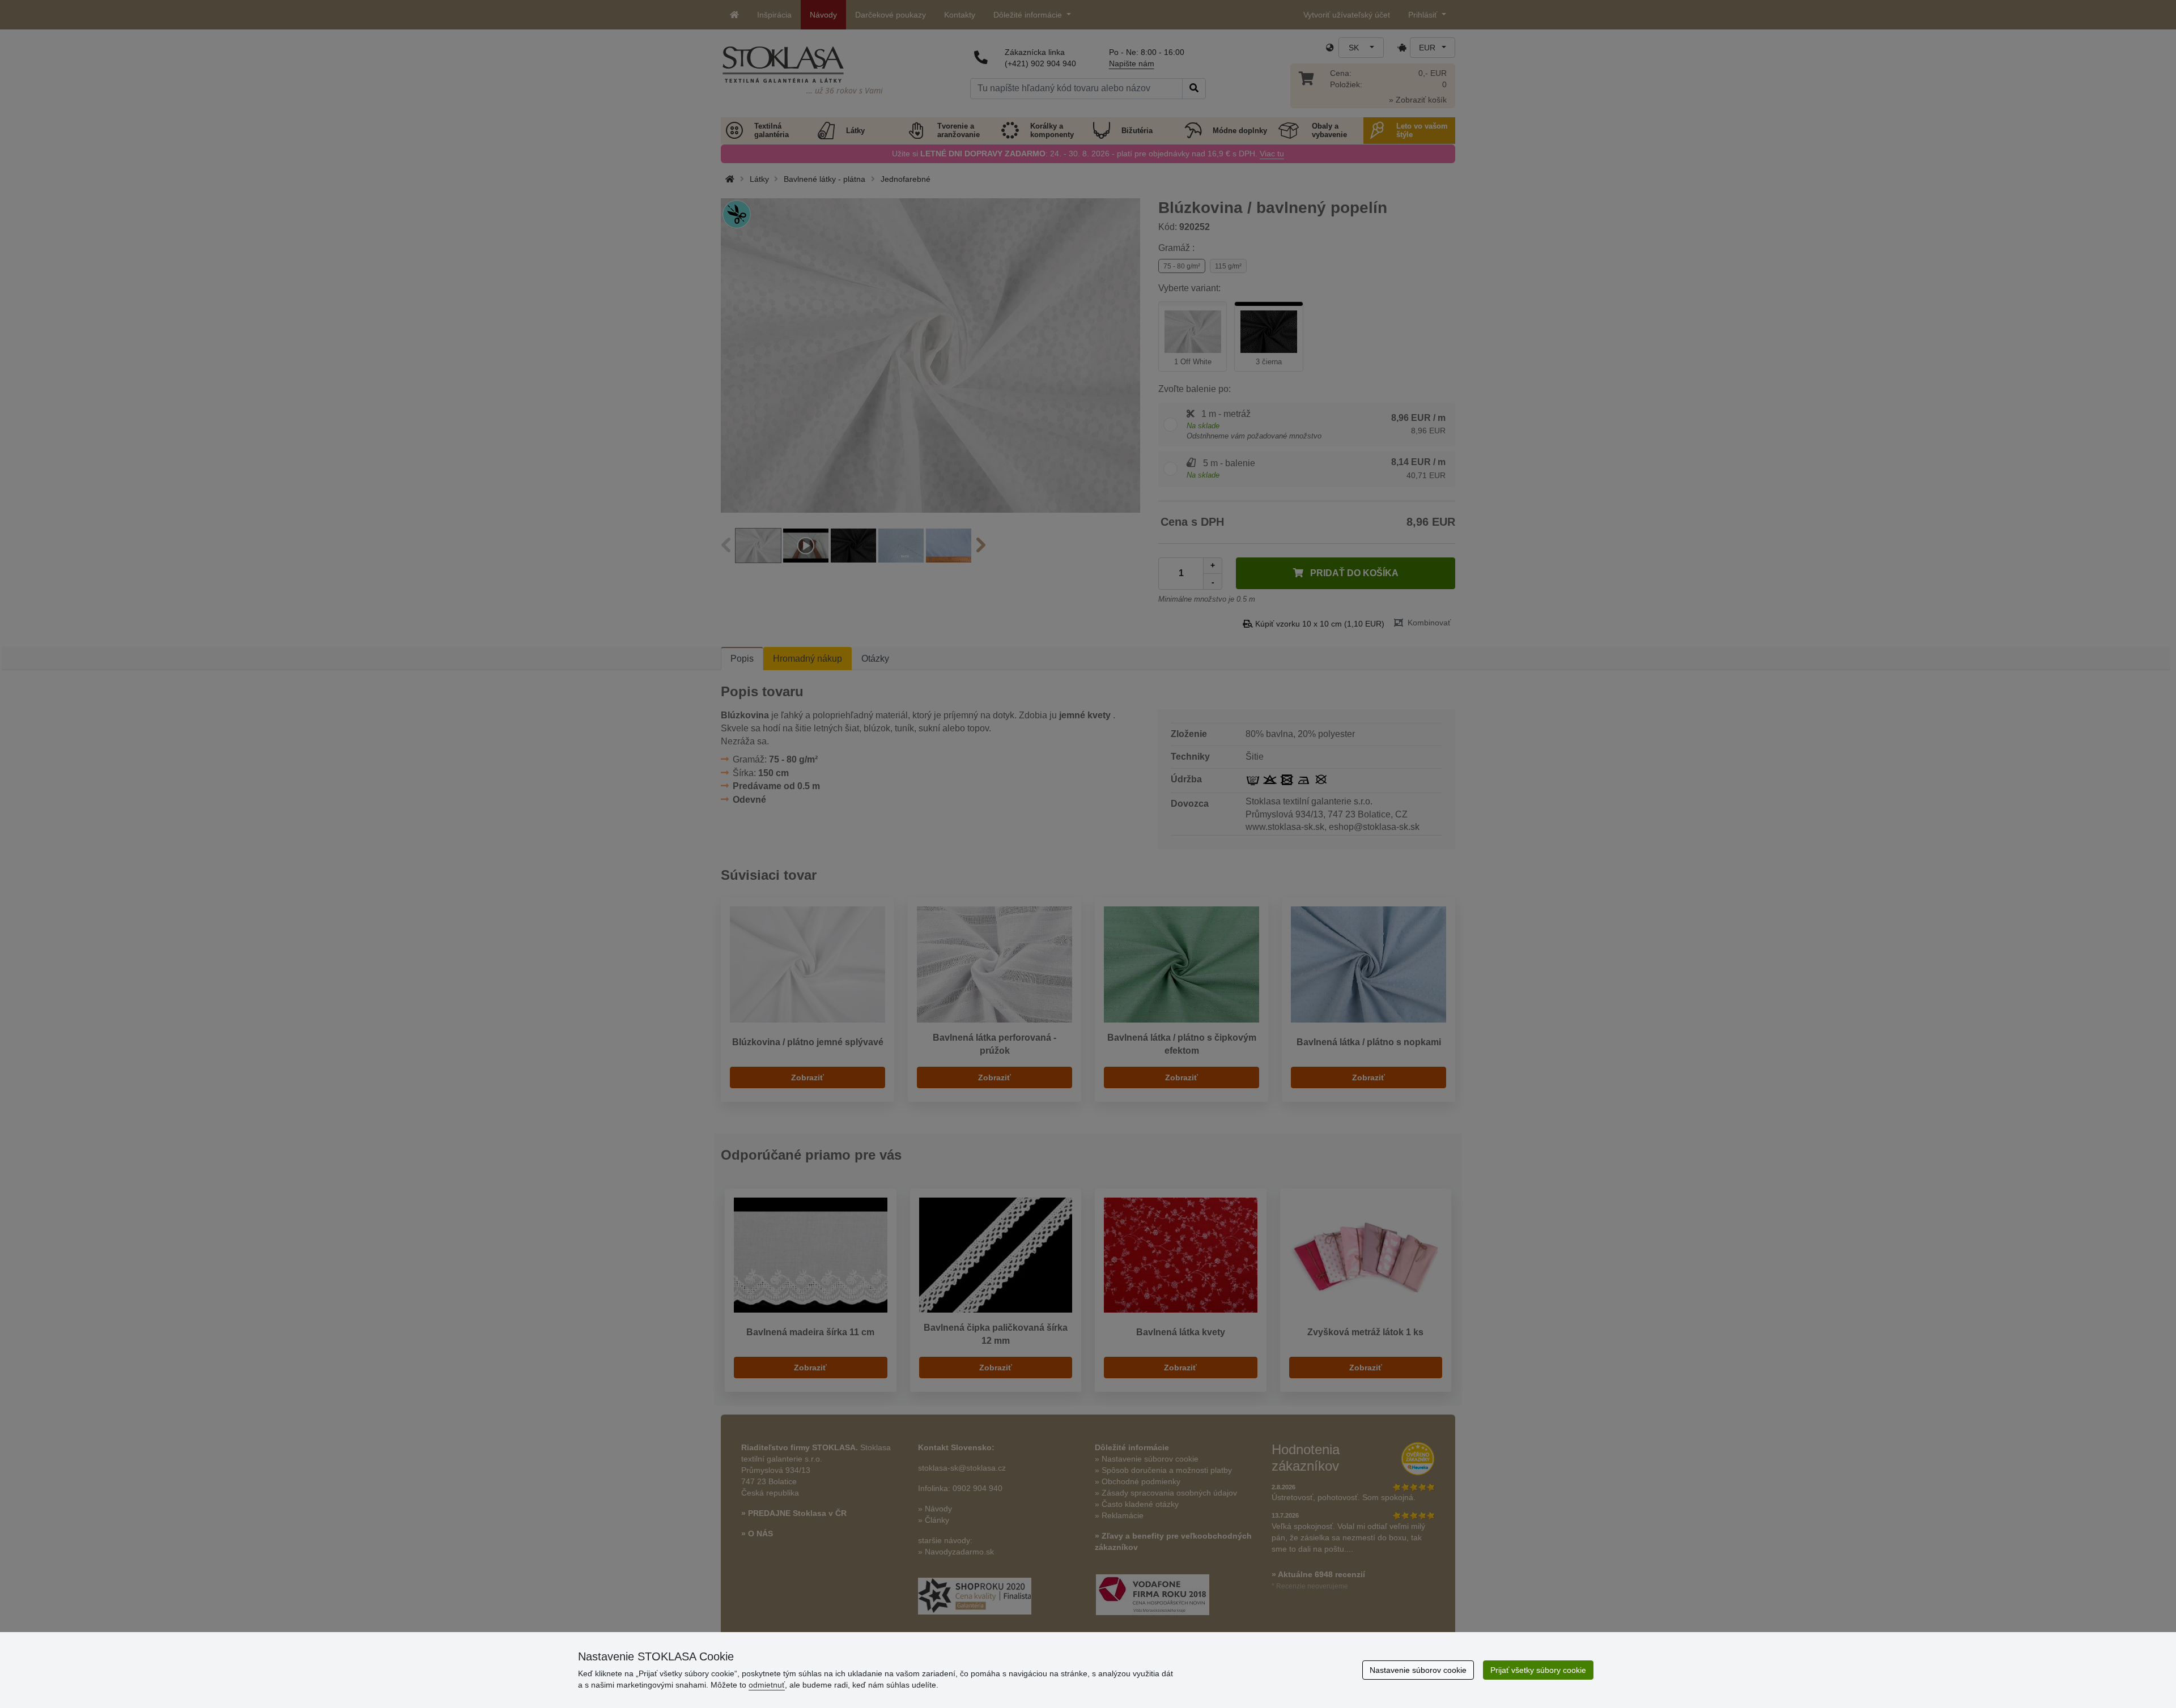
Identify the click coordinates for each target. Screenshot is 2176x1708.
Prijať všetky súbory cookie (1538, 1670)
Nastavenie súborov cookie (1418, 1670)
